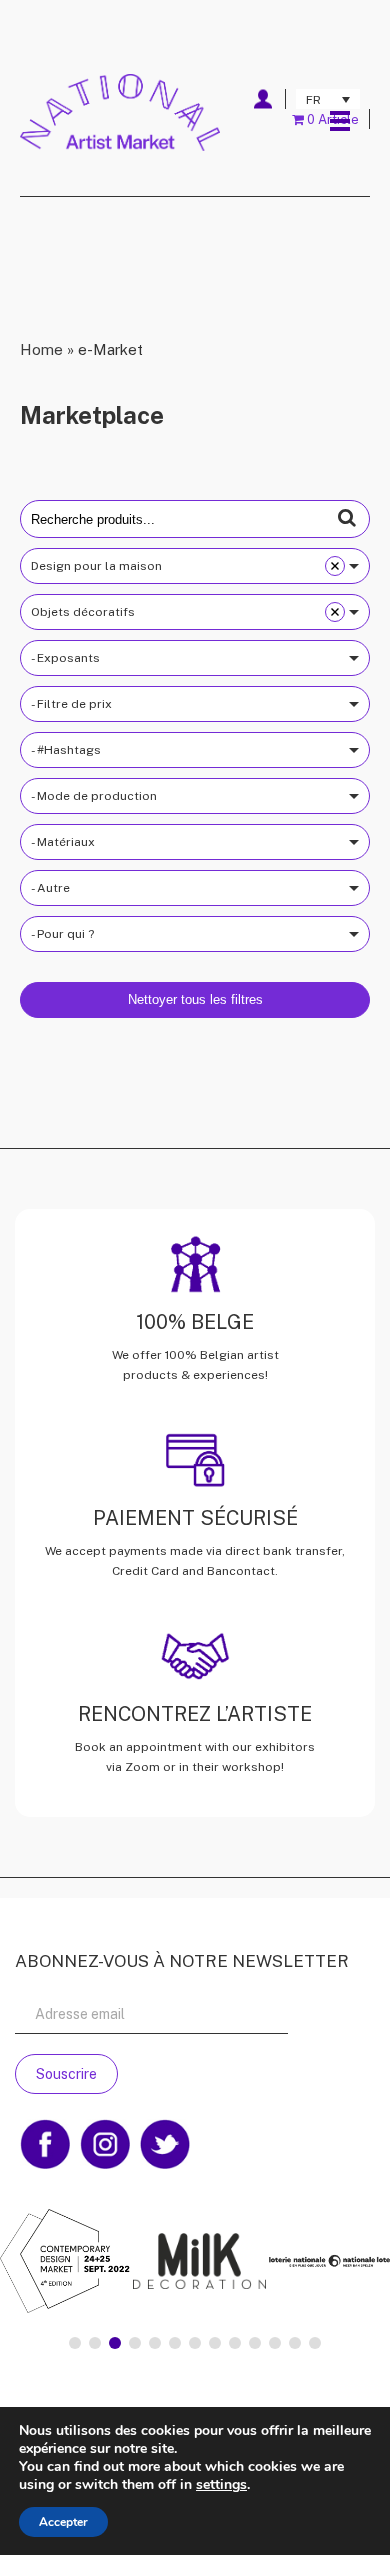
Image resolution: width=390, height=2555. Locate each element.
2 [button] (95, 2343)
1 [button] (75, 2343)
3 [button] (115, 2343)
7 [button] (195, 2343)
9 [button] (235, 2343)
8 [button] (215, 2343)
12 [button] (295, 2343)
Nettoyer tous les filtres (195, 999)
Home (41, 349)
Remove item (335, 566)
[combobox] (195, 566)
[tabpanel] (195, 2263)
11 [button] (275, 2343)
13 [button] (315, 2343)
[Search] (347, 518)
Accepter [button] (63, 2522)
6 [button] (175, 2343)
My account (262, 99)
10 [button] (255, 2343)
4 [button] (135, 2343)
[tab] (75, 2343)
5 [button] (155, 2343)
